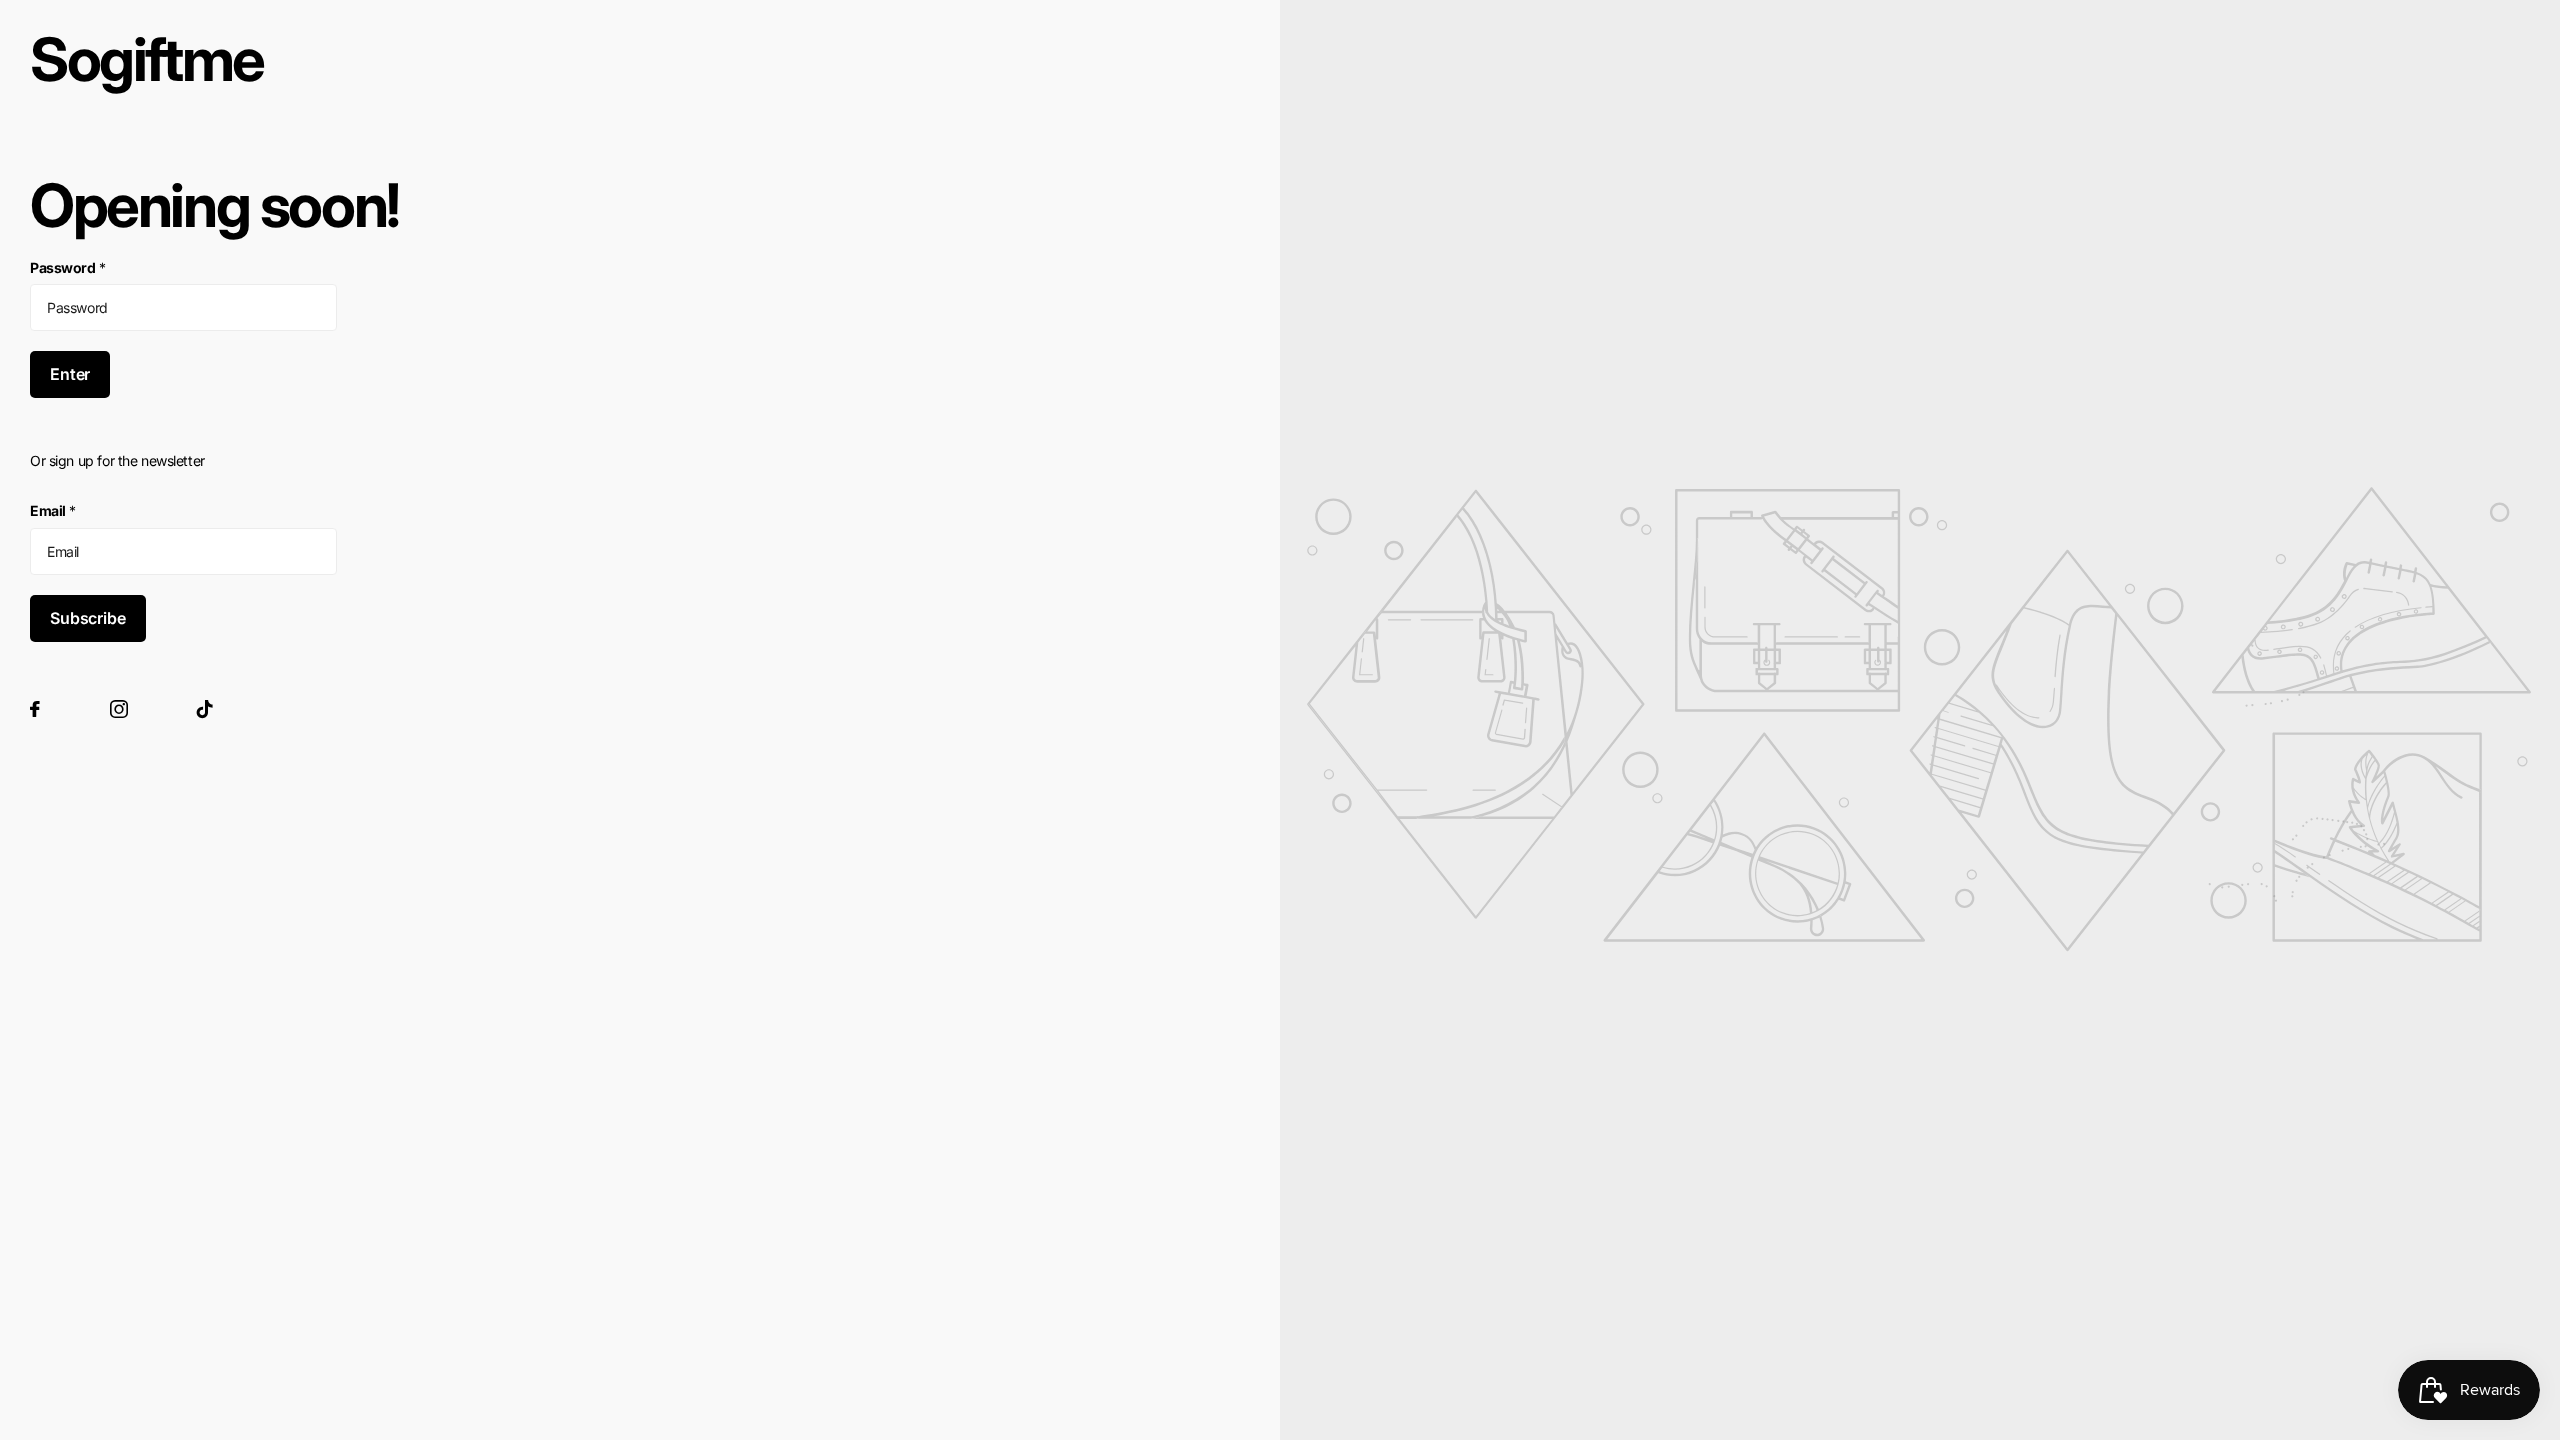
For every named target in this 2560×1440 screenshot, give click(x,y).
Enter (70, 374)
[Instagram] (119, 709)
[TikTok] (205, 709)
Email (53, 510)
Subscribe (88, 618)
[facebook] (35, 709)
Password (67, 267)
